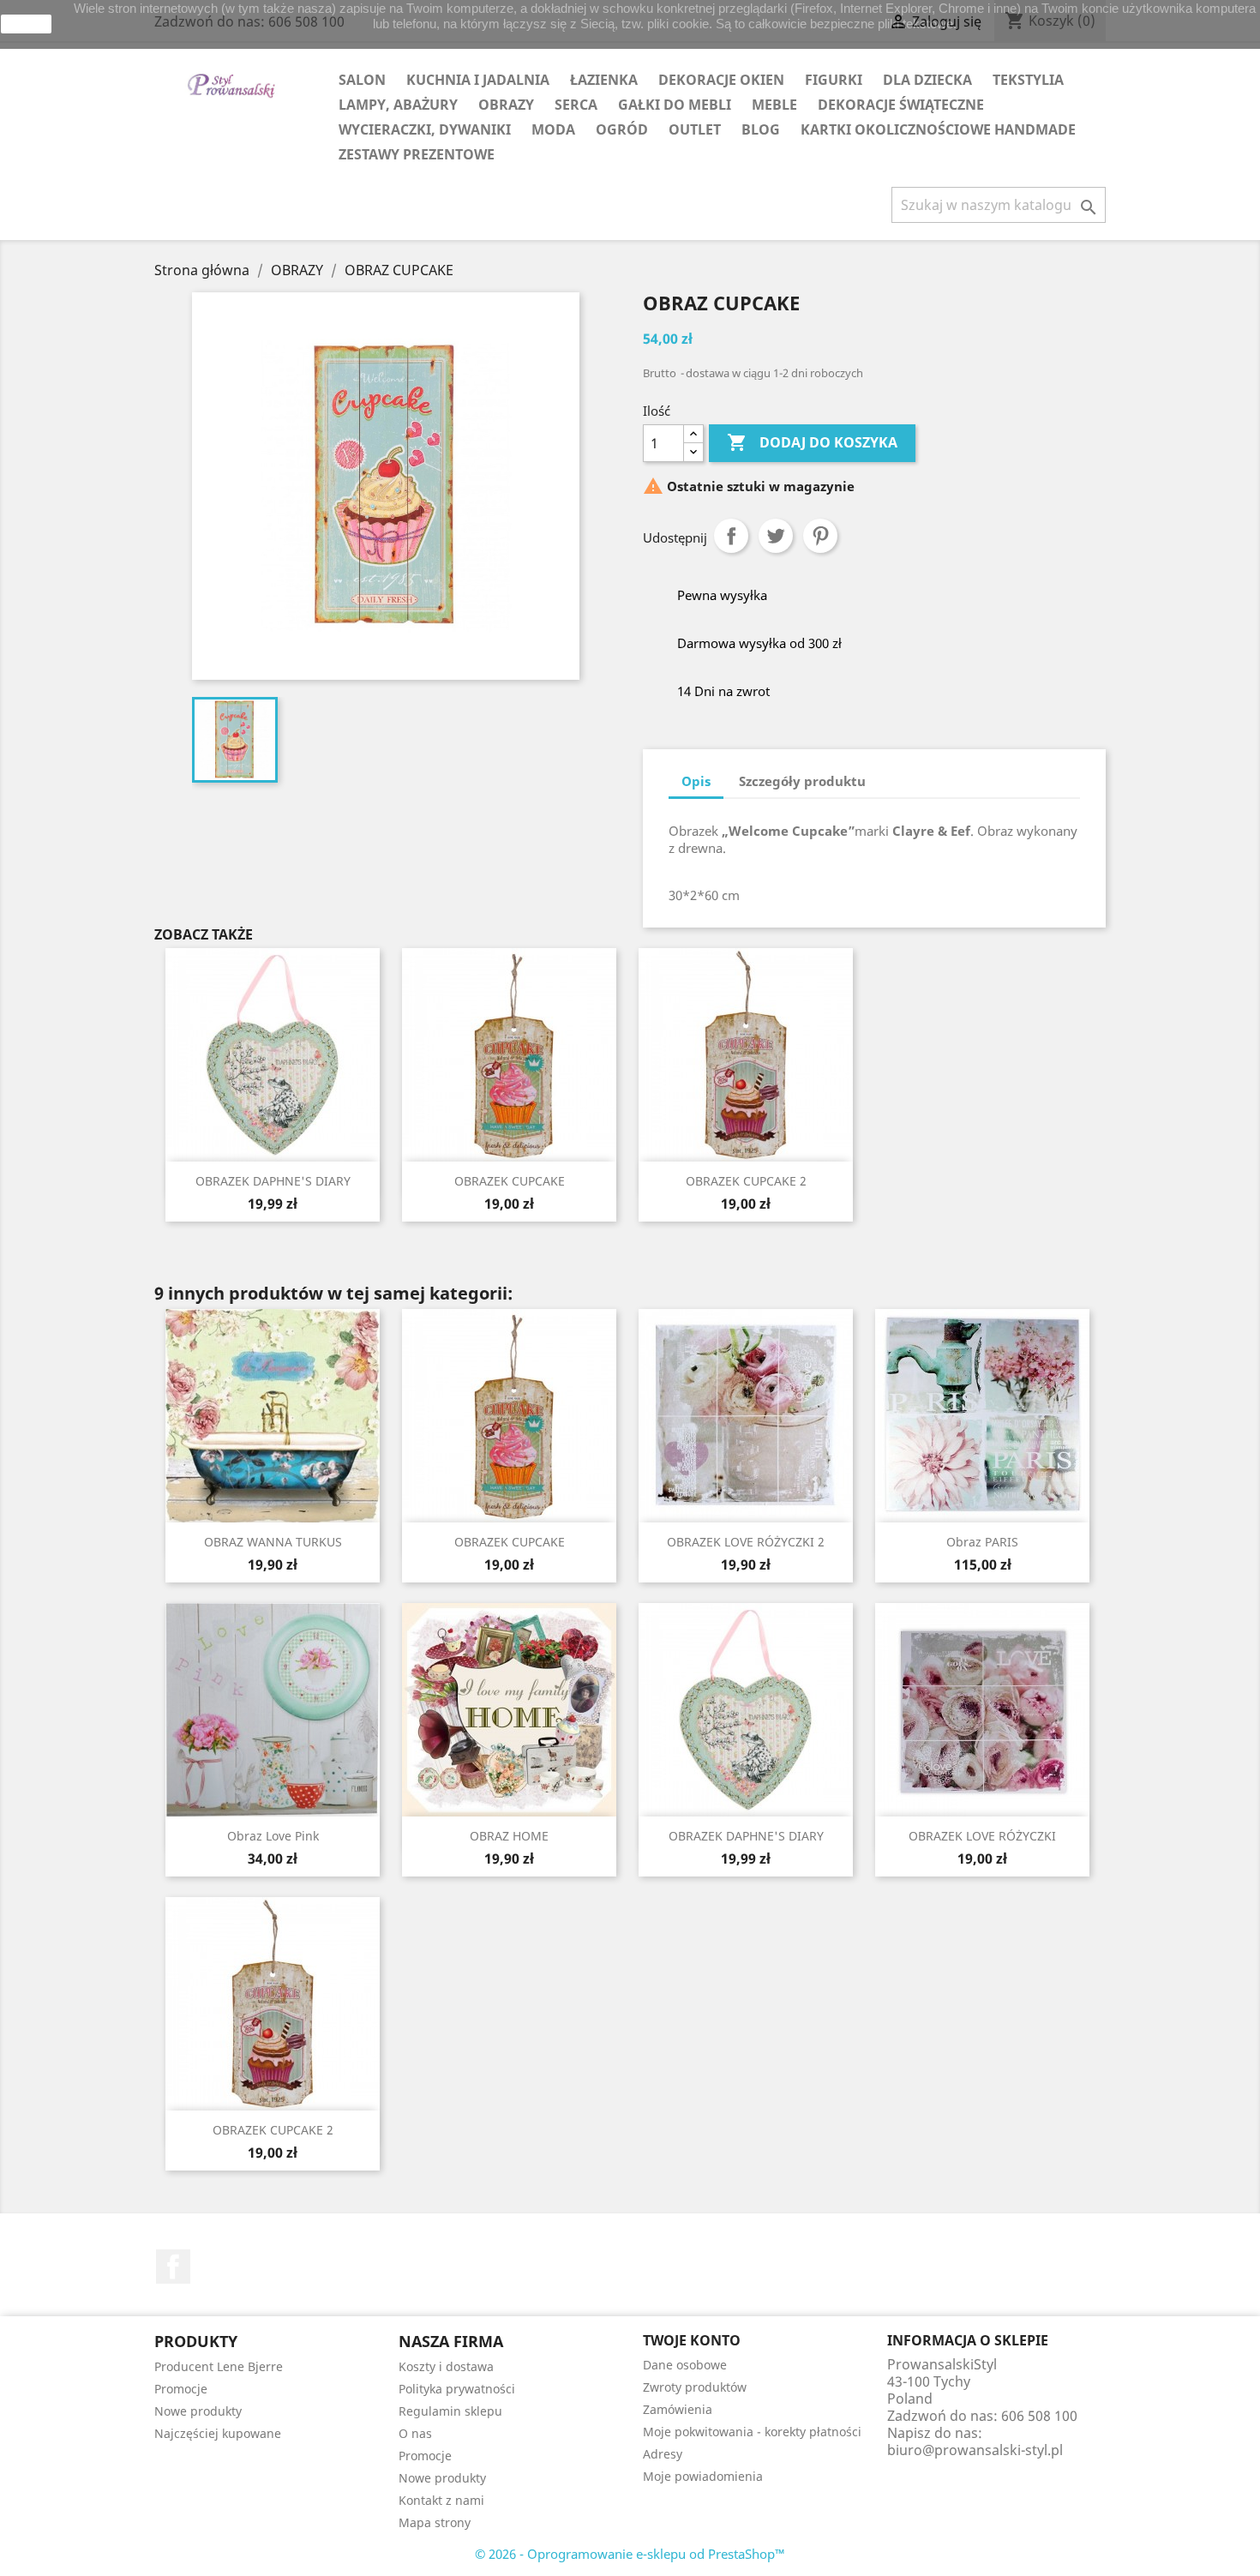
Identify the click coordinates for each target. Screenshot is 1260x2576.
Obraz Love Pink (273, 1836)
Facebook (173, 2267)
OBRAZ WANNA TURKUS (273, 1542)
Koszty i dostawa (446, 2366)
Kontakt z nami (441, 2500)
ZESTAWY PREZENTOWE (417, 154)
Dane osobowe (685, 2365)
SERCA (576, 105)
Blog (761, 129)
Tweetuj (776, 536)
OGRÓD (622, 129)
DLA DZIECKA (927, 80)
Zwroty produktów (695, 2387)
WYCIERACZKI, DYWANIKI (425, 129)
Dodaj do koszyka (812, 442)
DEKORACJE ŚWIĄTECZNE (901, 105)
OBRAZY (506, 105)
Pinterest (820, 536)
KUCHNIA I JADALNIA (478, 80)
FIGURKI (834, 80)
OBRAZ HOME (509, 1836)
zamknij (27, 24)
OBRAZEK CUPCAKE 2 (746, 1181)
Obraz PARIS (982, 1542)
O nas (415, 2433)
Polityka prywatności (457, 2389)
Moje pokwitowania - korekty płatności (752, 2432)
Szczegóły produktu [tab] (802, 781)
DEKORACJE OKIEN (721, 80)
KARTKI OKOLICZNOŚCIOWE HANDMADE (938, 129)
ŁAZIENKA (604, 80)
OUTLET (695, 129)
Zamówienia (678, 2409)
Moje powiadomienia (703, 2476)
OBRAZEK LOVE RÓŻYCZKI (982, 1836)
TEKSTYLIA (1028, 80)
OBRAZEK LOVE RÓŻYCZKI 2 (746, 1542)
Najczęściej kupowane (218, 2433)
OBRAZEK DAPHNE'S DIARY (273, 1181)
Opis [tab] (696, 781)
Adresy (663, 2454)
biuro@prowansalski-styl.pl (975, 2450)
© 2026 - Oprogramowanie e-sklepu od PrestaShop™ (630, 2554)
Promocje (181, 2389)
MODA (553, 129)
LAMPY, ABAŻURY (398, 105)
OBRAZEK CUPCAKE (510, 1181)
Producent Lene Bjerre (219, 2366)
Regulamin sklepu (450, 2411)
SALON (362, 80)
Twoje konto (692, 2340)
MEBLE (774, 105)
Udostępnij (731, 536)
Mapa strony (435, 2522)
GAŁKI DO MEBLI (675, 105)
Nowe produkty (198, 2411)
